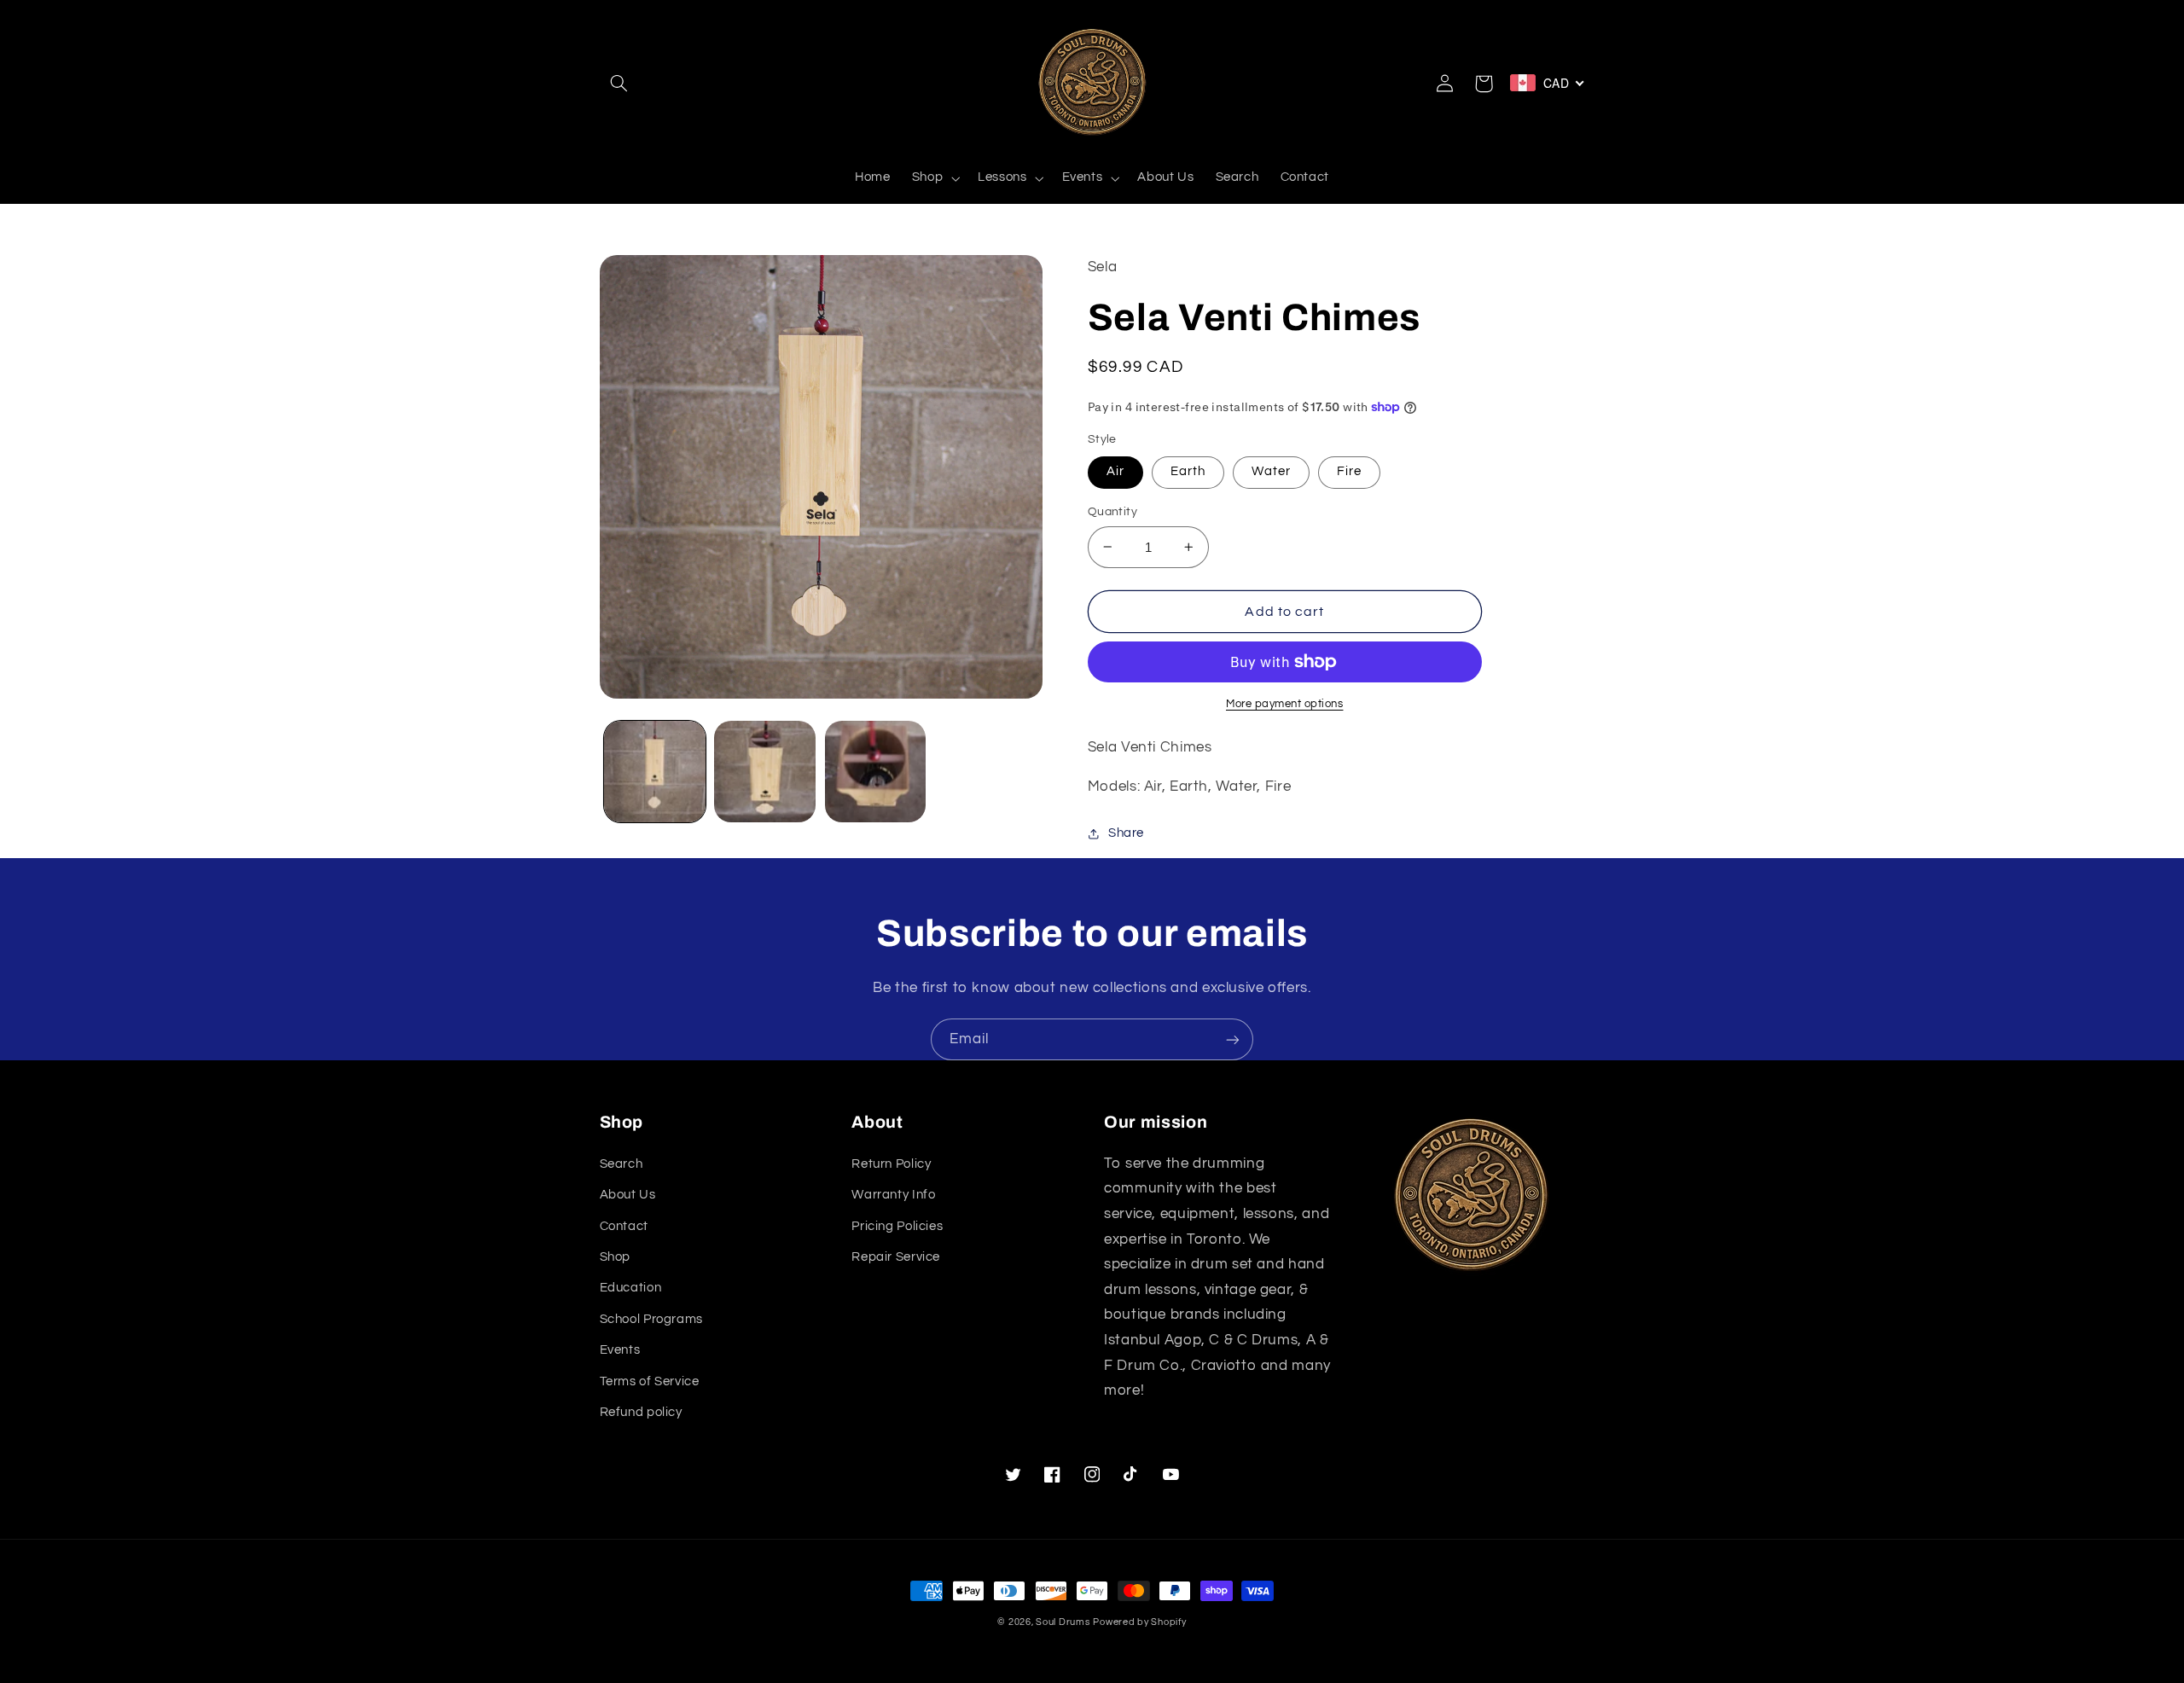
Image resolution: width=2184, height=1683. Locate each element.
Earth (1188, 471)
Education (631, 1288)
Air (1115, 471)
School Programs (651, 1319)
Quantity (1112, 512)
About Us (628, 1195)
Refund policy (641, 1412)
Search (622, 1164)
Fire (1349, 471)
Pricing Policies (897, 1226)
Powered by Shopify (1139, 1622)
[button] (619, 84)
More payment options (1285, 704)
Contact (624, 1226)
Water (1271, 471)
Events (620, 1350)
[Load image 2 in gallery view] (765, 772)
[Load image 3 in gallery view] (876, 772)
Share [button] (1126, 833)
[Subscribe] (1233, 1039)
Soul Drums (1063, 1622)
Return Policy (891, 1164)
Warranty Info (893, 1195)
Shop (616, 1257)
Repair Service (896, 1257)
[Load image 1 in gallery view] (655, 772)
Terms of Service (650, 1381)
